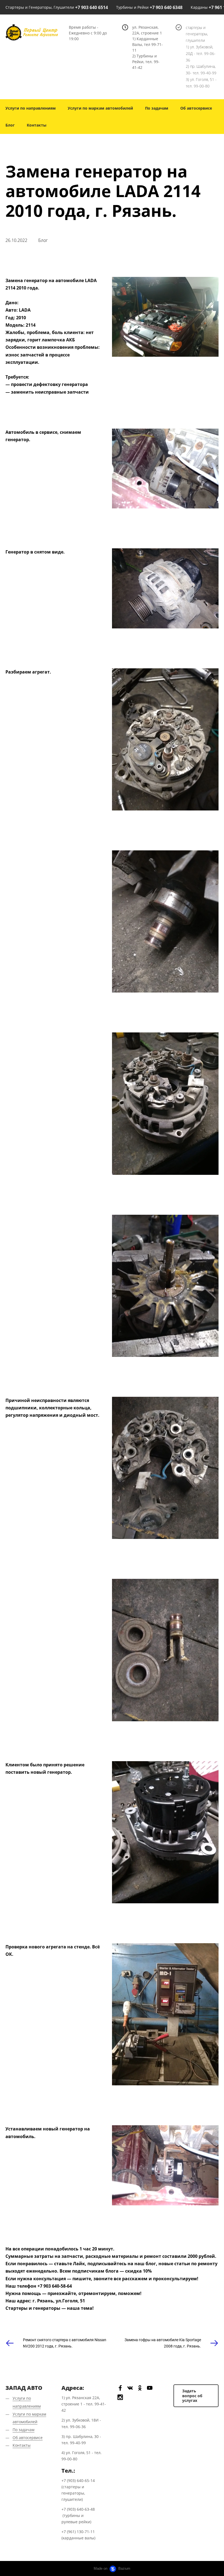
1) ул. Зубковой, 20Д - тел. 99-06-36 (201, 53)
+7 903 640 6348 (166, 7)
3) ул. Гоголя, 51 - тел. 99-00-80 (201, 83)
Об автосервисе (196, 108)
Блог (10, 125)
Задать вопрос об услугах (192, 2396)
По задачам (157, 108)
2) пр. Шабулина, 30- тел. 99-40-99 (201, 70)
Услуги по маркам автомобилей (100, 108)
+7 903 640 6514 (92, 7)
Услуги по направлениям (31, 108)
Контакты (37, 125)
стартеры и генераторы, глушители (197, 34)
